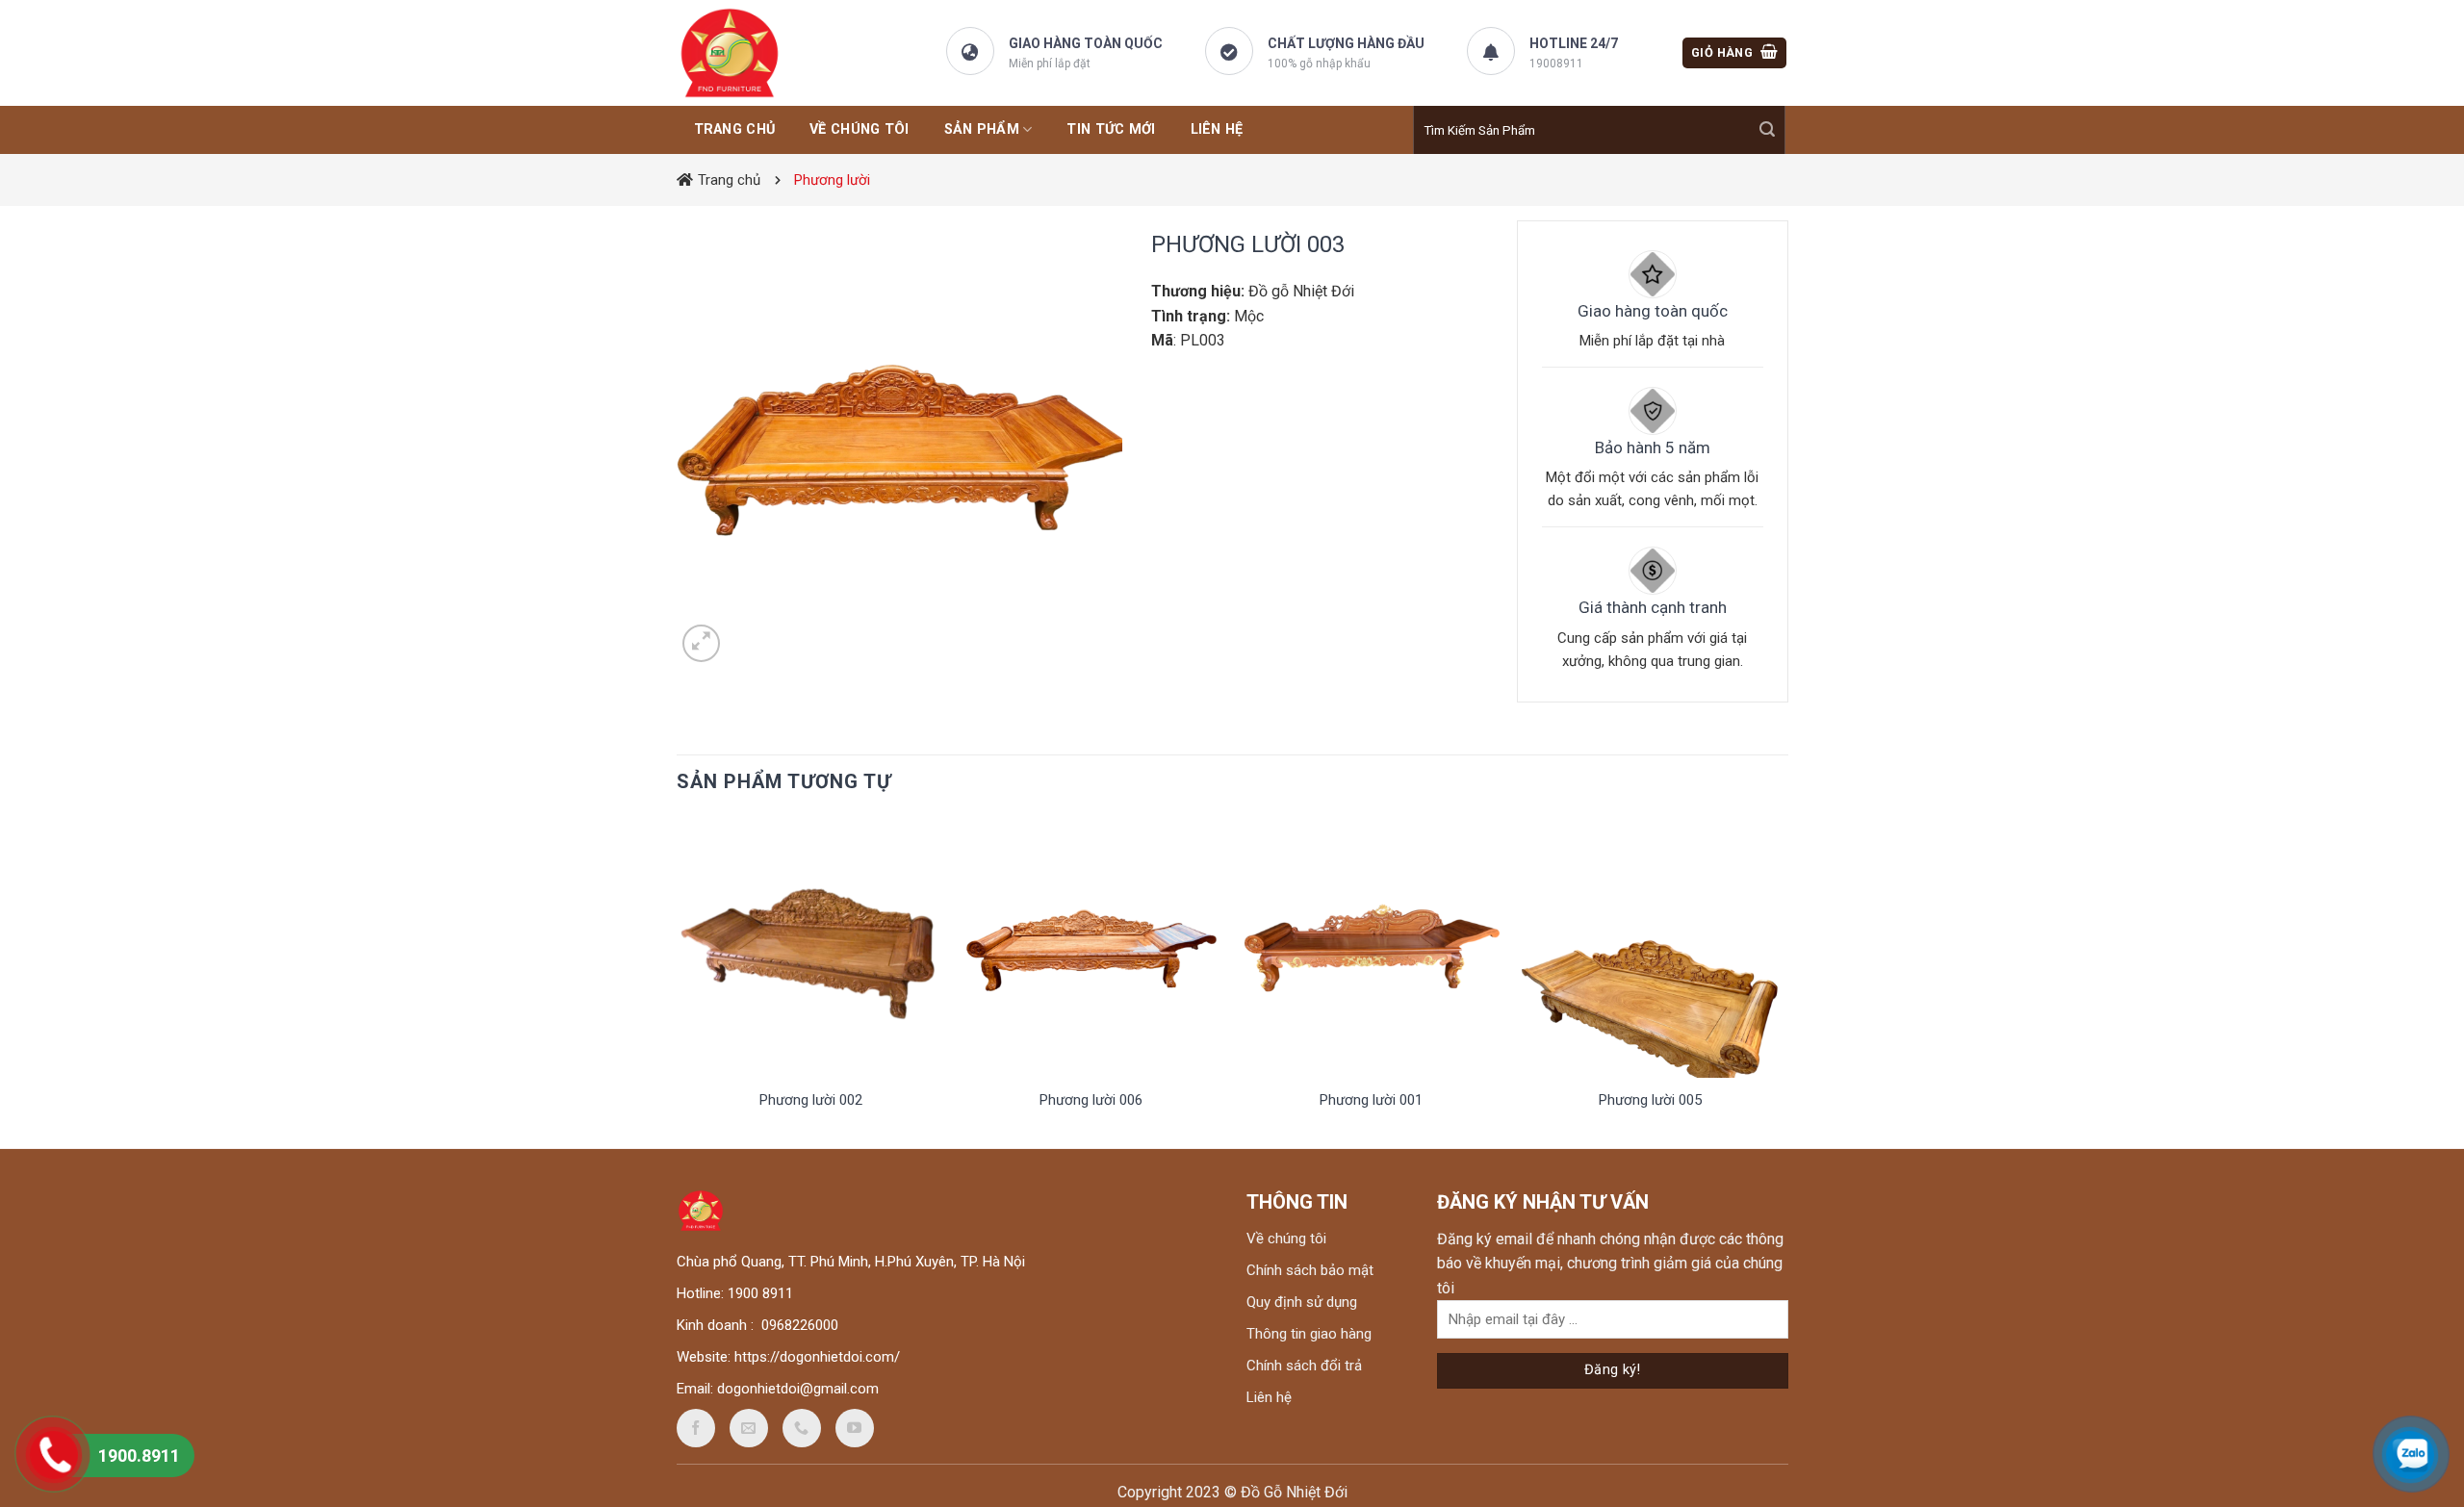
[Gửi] (1767, 130)
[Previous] (682, 981)
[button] (1734, 53)
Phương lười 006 (1091, 1100)
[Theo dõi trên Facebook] (696, 1428)
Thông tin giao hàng (1309, 1334)
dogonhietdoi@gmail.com (798, 1389)
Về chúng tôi (859, 129)
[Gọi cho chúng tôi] (802, 1428)
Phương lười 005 (1650, 1100)
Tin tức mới (1111, 129)
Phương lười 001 (1371, 1100)
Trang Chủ (735, 129)
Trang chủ (729, 180)
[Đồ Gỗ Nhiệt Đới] (773, 53)
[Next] (1780, 981)
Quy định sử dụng (1302, 1302)
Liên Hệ (1217, 129)
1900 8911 (760, 1293)
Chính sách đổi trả (1304, 1366)
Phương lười (832, 180)
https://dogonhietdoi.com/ (817, 1357)
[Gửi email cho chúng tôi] (749, 1428)
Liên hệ (1269, 1397)
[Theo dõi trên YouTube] (855, 1428)
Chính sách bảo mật (1310, 1270)
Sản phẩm (982, 129)
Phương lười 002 (811, 1100)
